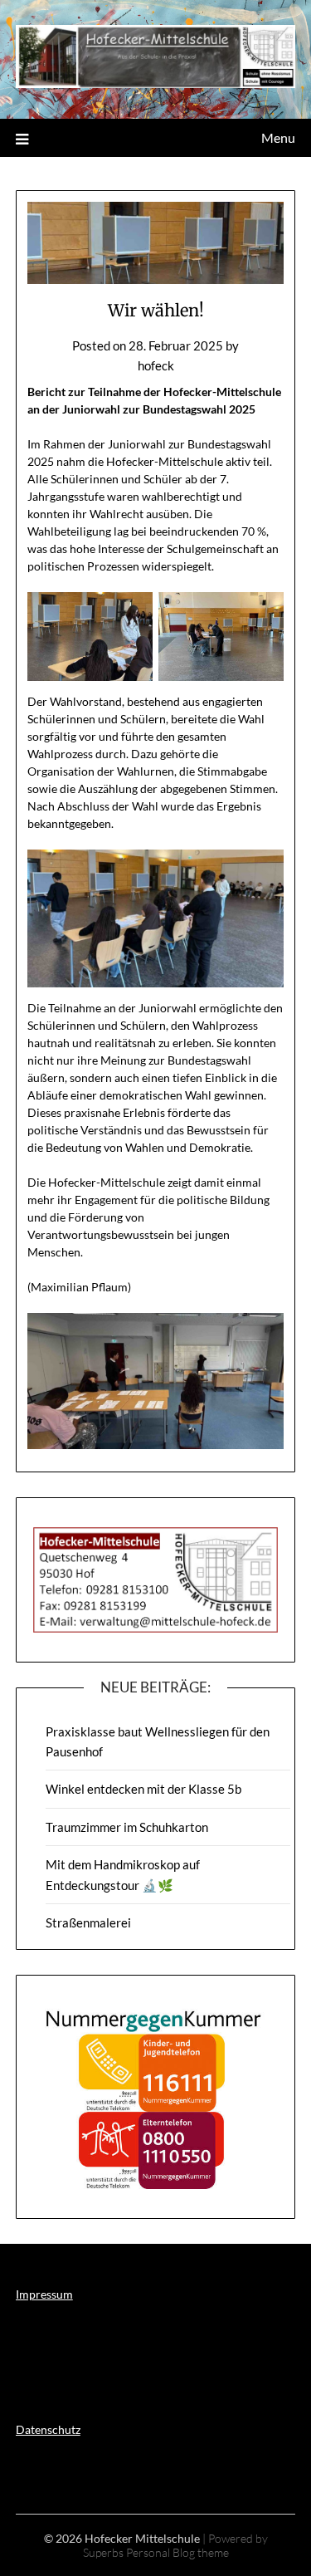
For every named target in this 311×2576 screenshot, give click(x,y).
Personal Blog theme (177, 2552)
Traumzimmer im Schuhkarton (127, 1827)
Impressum (44, 2294)
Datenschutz (48, 2429)
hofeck (156, 365)
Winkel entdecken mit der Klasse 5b (143, 1789)
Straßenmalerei (88, 1922)
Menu (278, 137)
